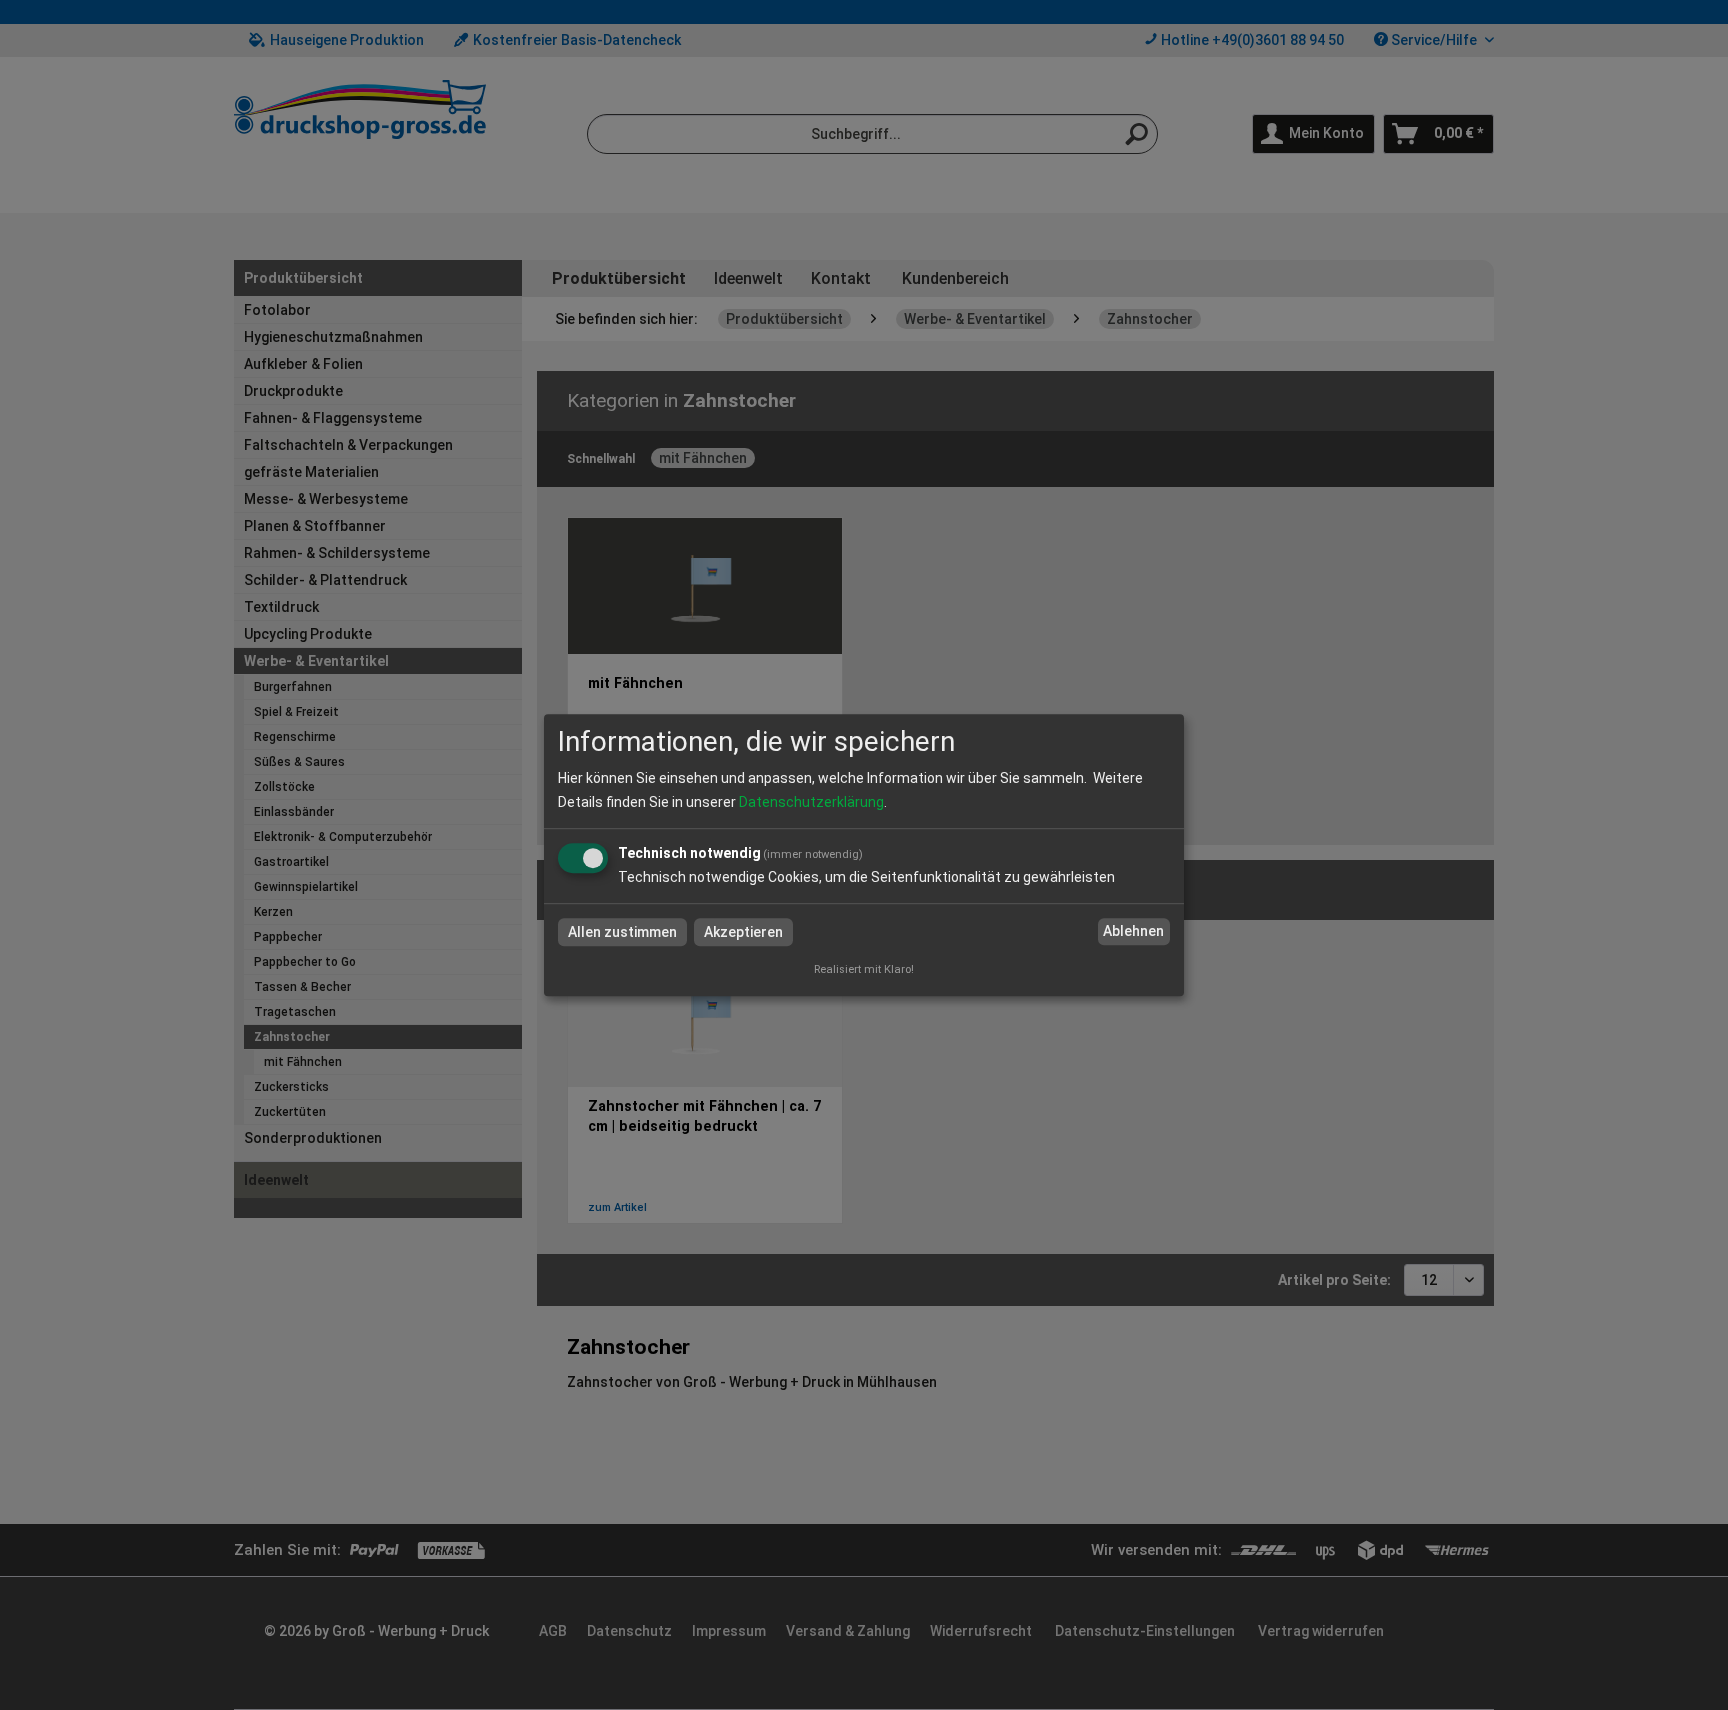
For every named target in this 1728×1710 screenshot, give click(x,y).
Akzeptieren (743, 932)
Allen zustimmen (622, 932)
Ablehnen (1133, 932)
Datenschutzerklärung (811, 802)
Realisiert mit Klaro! (864, 969)
